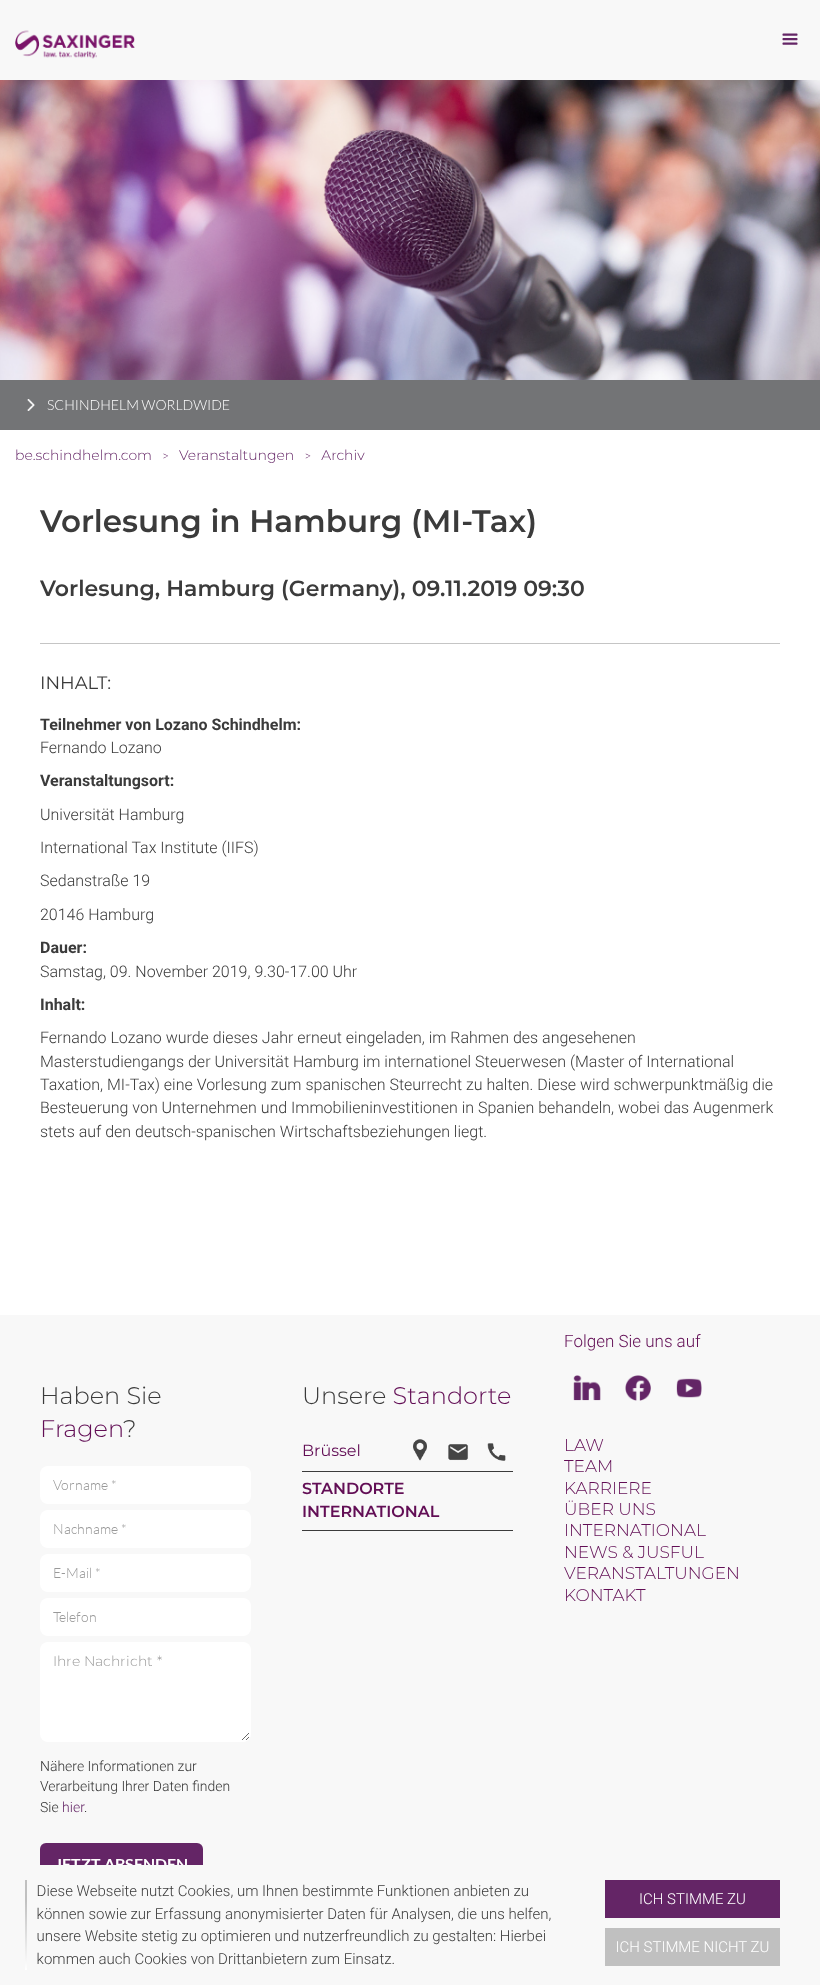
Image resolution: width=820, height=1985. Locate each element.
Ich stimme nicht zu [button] (693, 1947)
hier (73, 1808)
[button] (597, 1925)
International (635, 1531)
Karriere (608, 1489)
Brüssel (331, 1451)
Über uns (610, 1510)
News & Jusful (634, 1553)
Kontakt (604, 1596)
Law (584, 1446)
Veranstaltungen (652, 1574)
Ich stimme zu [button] (692, 1899)
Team (588, 1467)
